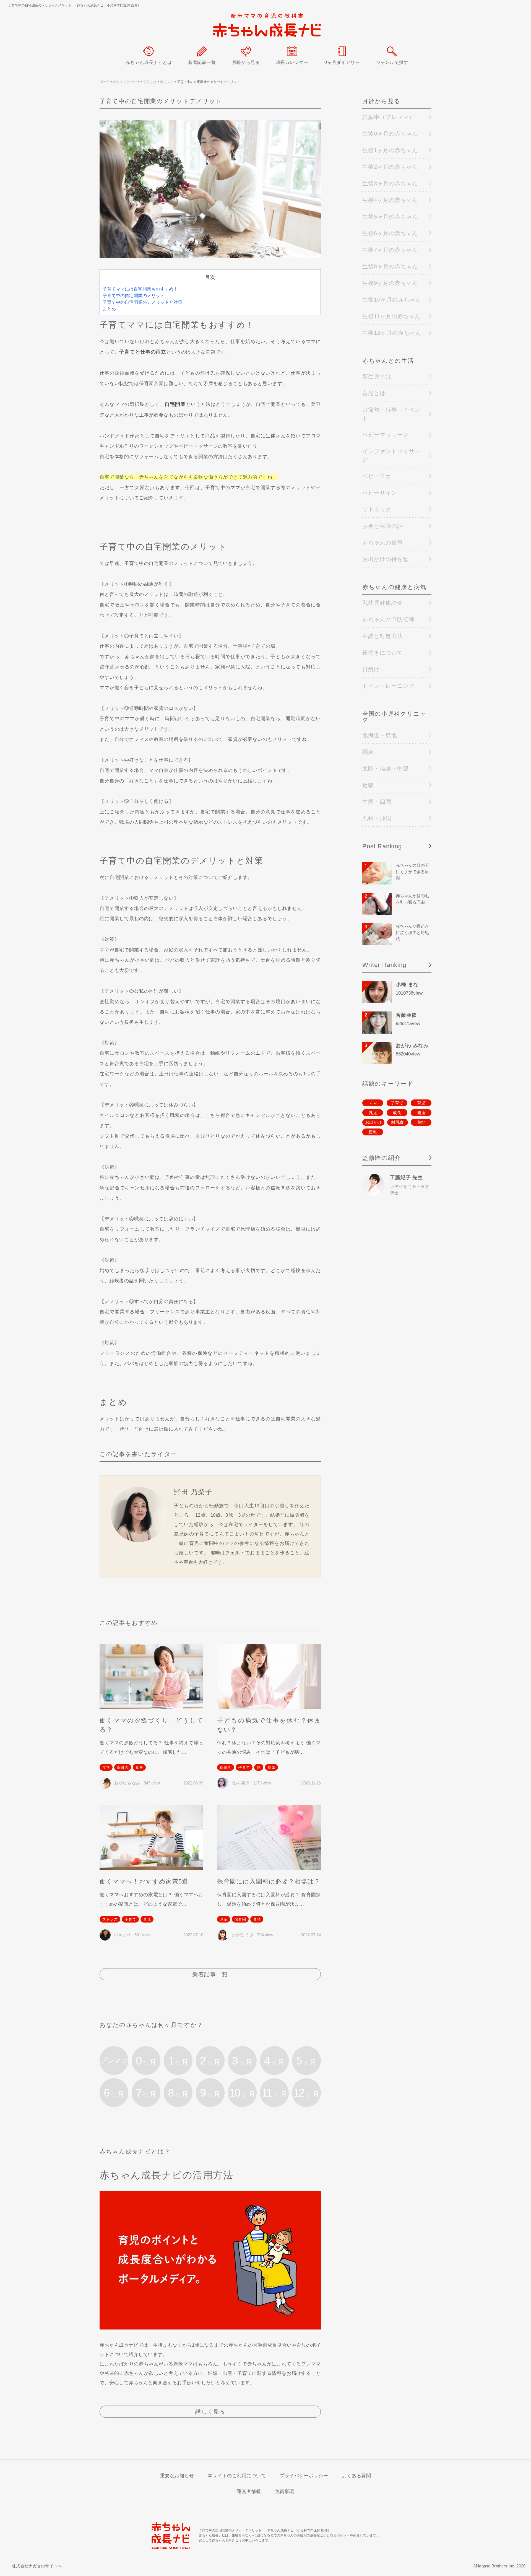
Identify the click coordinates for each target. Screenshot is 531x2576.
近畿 (368, 785)
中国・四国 (377, 802)
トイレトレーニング (388, 686)
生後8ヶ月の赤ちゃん (390, 266)
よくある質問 (356, 2476)
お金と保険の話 (383, 526)
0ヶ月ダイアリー (342, 62)
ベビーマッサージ (386, 435)
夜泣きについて (383, 653)
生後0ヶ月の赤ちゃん (390, 134)
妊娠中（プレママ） (388, 117)
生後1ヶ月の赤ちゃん (390, 150)
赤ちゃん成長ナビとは (149, 62)
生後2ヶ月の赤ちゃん (390, 167)
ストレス (110, 1919)
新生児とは (377, 377)
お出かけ (373, 1122)
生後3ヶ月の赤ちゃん (390, 183)
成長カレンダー (292, 62)
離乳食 (398, 1122)
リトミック (377, 509)
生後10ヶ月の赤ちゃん (392, 300)
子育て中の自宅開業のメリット (134, 296)
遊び (421, 1122)
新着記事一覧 (202, 62)
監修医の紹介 (382, 1158)
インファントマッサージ (391, 455)
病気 (272, 1767)
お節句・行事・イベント (391, 414)
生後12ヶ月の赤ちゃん (392, 333)
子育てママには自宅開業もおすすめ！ (140, 289)
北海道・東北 (380, 735)
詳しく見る (210, 2412)
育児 (147, 1919)
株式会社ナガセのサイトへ (37, 2566)
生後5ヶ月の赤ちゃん (390, 217)
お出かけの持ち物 (386, 559)
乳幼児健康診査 (383, 603)
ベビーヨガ (377, 476)
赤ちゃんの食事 (383, 543)
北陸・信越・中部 (386, 769)
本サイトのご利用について (237, 2476)
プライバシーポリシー (304, 2476)
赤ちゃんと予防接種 (388, 619)
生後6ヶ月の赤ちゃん (390, 233)
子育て (244, 1767)
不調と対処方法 (383, 636)
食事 (139, 1767)
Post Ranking (382, 846)
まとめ (109, 309)
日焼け (371, 669)
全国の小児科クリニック (394, 717)
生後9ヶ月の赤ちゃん (390, 283)
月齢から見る (246, 62)
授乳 (373, 1132)
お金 (224, 1919)
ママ (106, 1767)
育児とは (374, 393)
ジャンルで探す (392, 62)
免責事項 (285, 2491)
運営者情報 (249, 2491)
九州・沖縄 (377, 818)
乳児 (373, 1113)
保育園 (123, 1767)
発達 (421, 1113)
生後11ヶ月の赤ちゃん (391, 316)
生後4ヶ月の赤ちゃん (390, 200)
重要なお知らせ (177, 2476)
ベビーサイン (380, 493)
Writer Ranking (384, 965)
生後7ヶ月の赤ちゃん (390, 250)
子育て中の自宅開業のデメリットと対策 (142, 302)
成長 (397, 1113)
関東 (368, 752)
